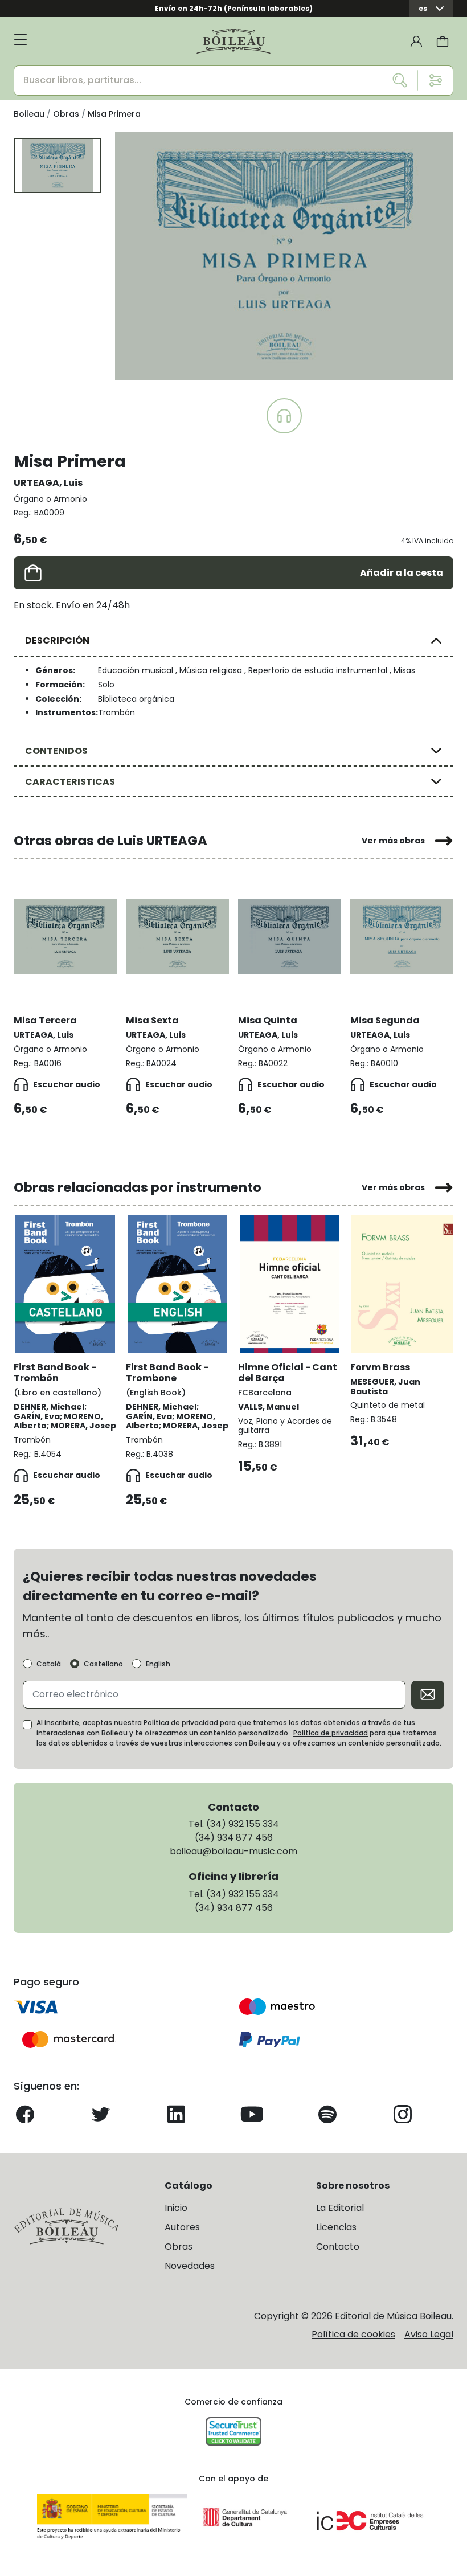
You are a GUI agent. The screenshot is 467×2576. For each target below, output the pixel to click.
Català (49, 1664)
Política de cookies (353, 2334)
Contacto (338, 2247)
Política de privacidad (331, 1733)
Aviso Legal (429, 2334)
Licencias (336, 2227)
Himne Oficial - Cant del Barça (288, 1373)
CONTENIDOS (56, 751)
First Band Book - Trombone (167, 1373)
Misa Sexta (152, 1020)
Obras (179, 2247)
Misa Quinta (268, 1020)
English (158, 1664)
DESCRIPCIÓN (57, 640)
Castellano (103, 1664)
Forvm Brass (380, 1367)
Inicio (176, 2208)
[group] (284, 256)
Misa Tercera (45, 1020)
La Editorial (340, 2208)
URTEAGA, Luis (48, 483)
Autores (182, 2227)
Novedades (190, 2266)
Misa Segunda (385, 1020)
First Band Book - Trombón (55, 1373)
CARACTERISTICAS (70, 782)
